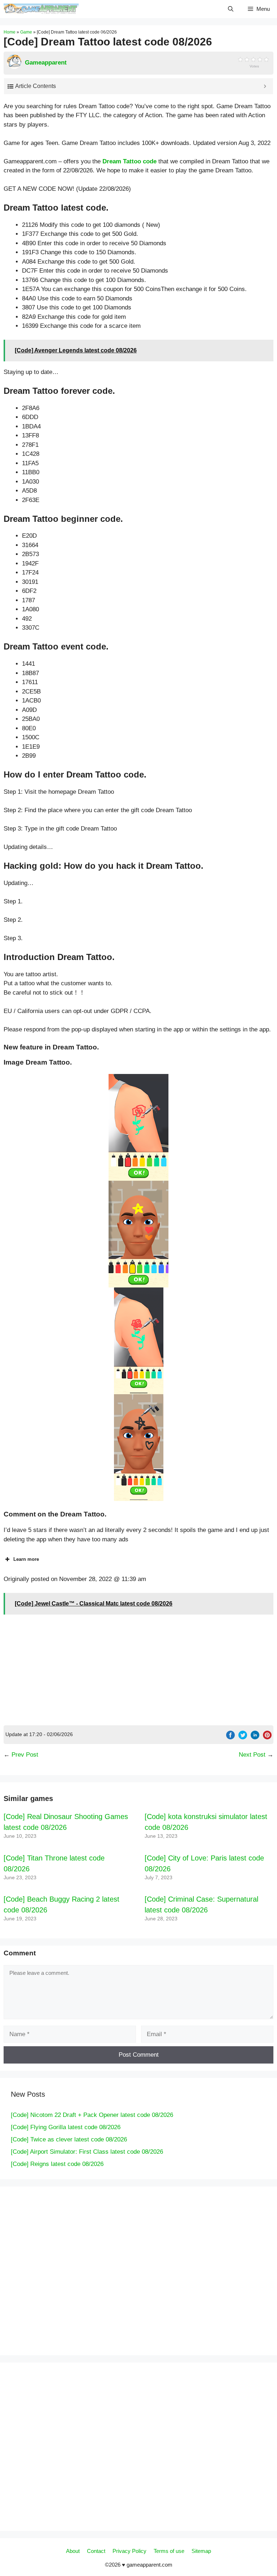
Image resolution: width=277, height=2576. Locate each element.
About (73, 2551)
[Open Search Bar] (231, 9)
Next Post (252, 1755)
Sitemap (201, 2551)
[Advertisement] (138, 1671)
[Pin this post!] (267, 1737)
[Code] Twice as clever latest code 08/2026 (69, 2139)
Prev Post (25, 1755)
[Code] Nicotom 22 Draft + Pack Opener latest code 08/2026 (92, 2115)
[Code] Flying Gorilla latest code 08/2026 (66, 2127)
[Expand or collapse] (265, 86)
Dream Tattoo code (129, 161)
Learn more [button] (26, 1559)
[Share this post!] (230, 1737)
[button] (138, 1127)
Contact (96, 2551)
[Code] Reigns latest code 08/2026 (57, 2164)
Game (26, 32)
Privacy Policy (129, 2551)
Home (10, 32)
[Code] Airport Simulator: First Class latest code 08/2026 (87, 2152)
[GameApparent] (41, 9)
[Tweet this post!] (243, 1737)
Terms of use (169, 2551)
